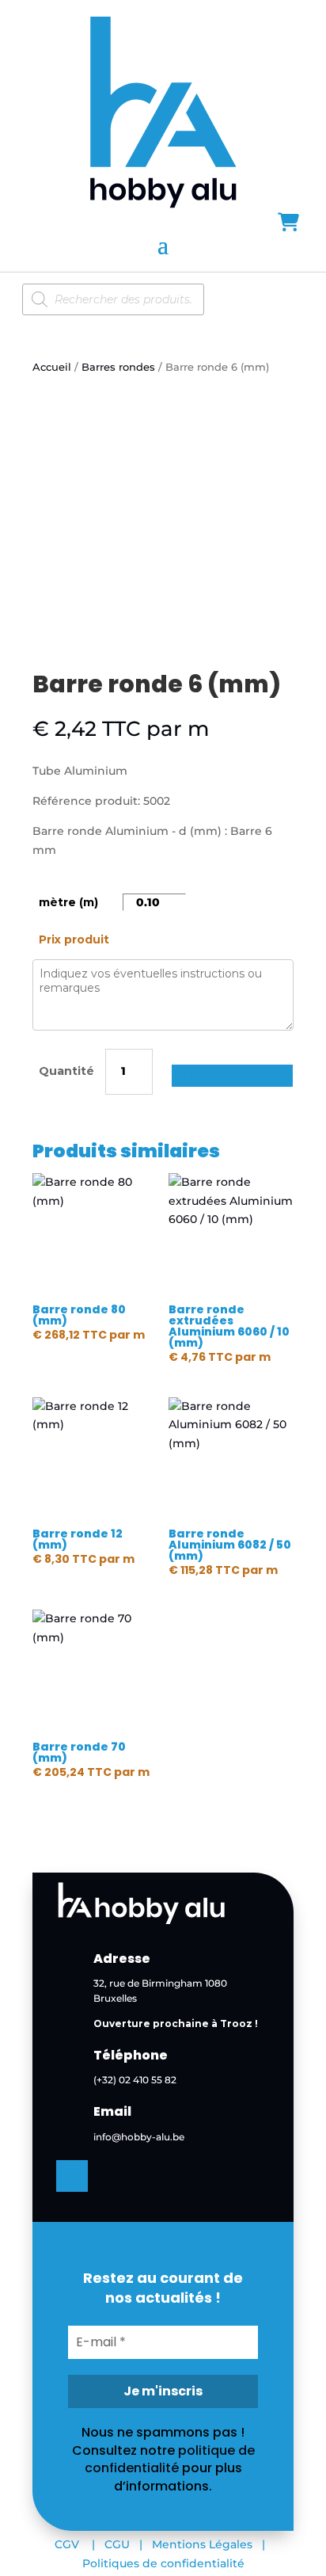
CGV (67, 2544)
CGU (117, 2544)
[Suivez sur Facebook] (72, 2176)
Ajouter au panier (226, 1075)
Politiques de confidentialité (163, 2563)
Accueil (52, 367)
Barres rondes (118, 367)
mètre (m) (68, 902)
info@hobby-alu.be (139, 2137)
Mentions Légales (202, 2544)
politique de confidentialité (170, 2459)
